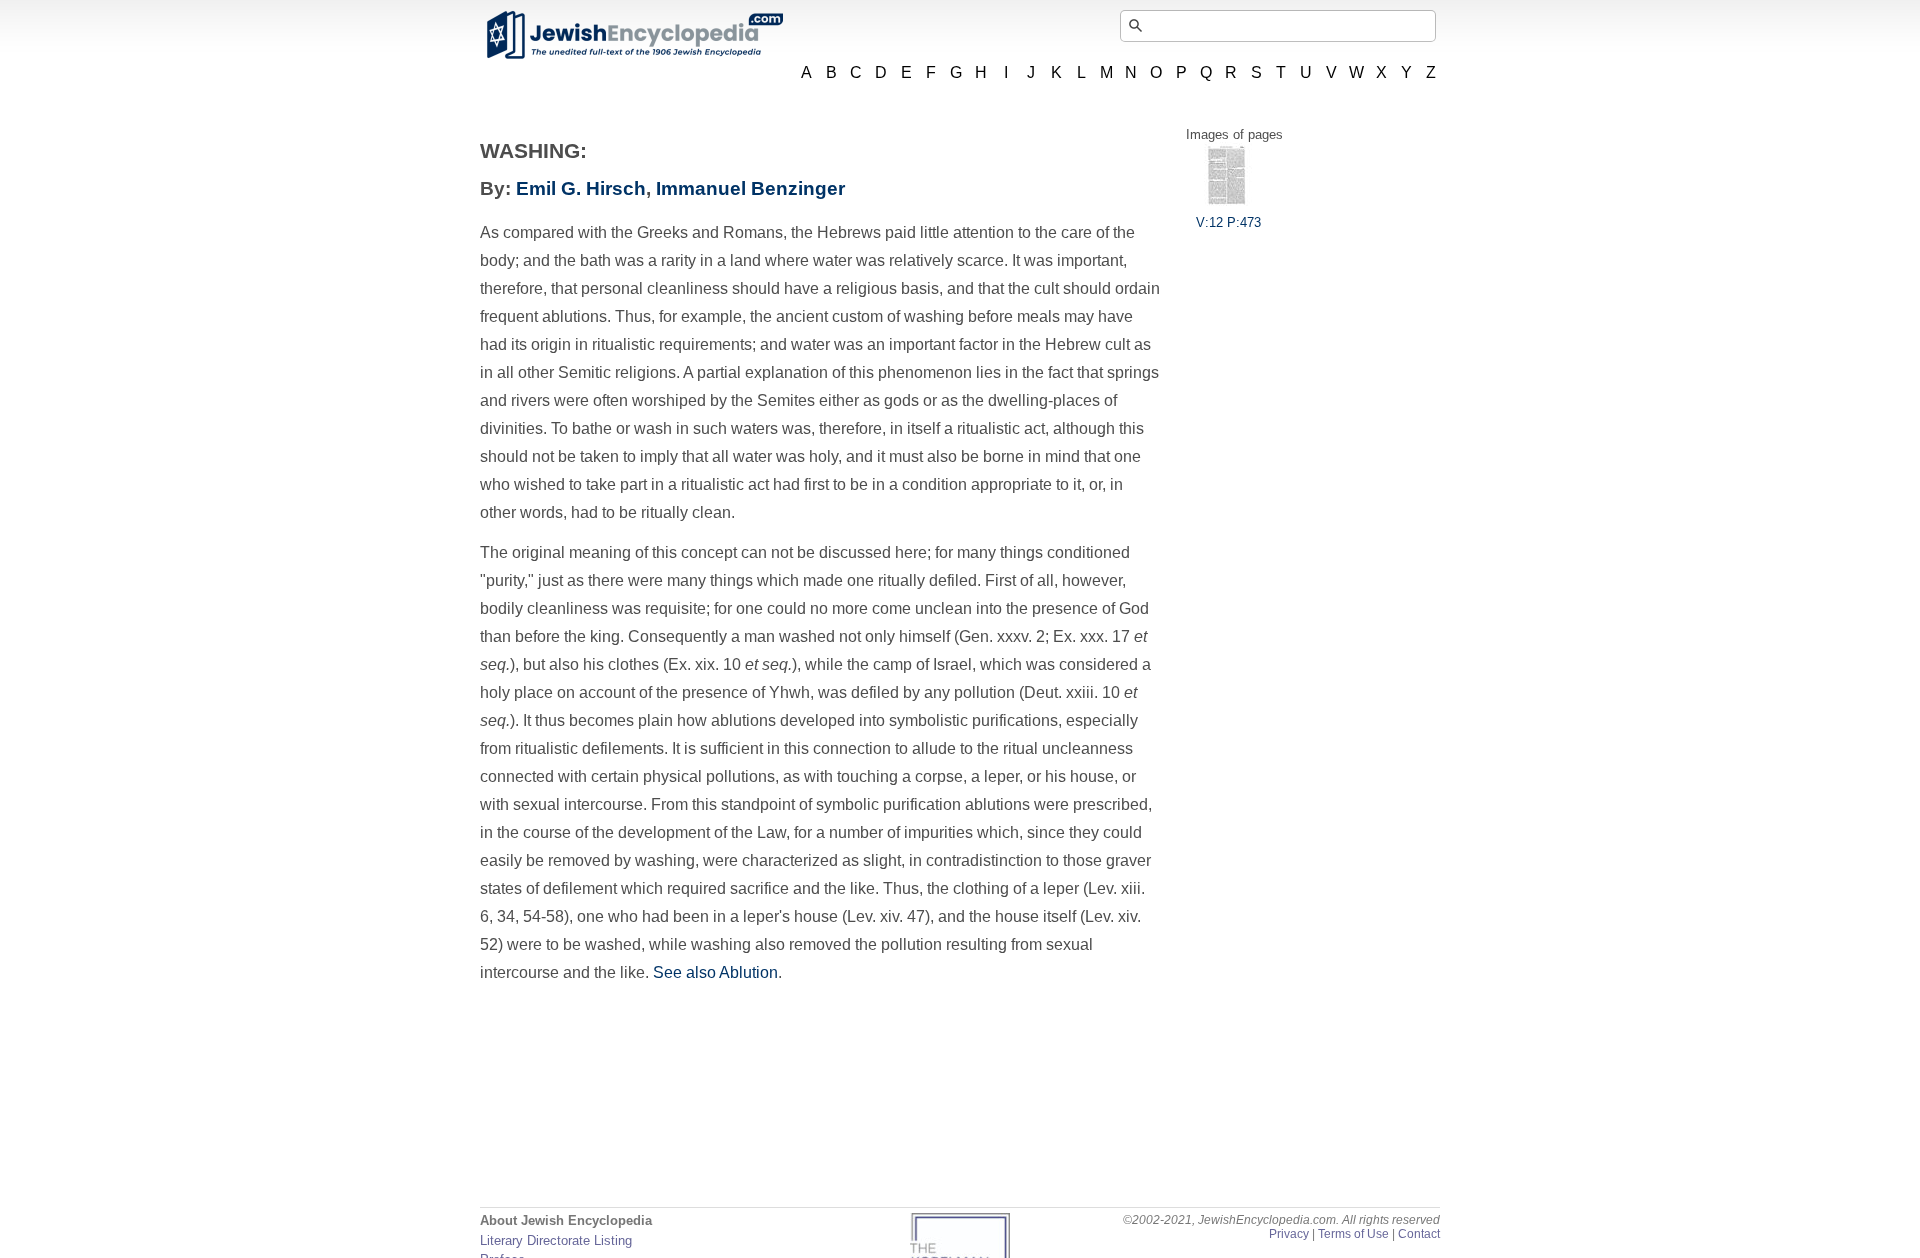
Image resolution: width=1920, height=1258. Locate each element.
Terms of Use (1353, 1234)
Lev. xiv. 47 (886, 916)
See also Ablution (715, 972)
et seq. (768, 664)
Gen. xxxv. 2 (1002, 636)
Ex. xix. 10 (706, 664)
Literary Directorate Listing (556, 1240)
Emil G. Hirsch (581, 188)
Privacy (1289, 1234)
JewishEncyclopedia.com (634, 35)
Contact (1419, 1234)
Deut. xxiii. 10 (1074, 692)
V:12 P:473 (1228, 222)
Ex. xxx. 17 (1093, 636)
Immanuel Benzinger (750, 188)
